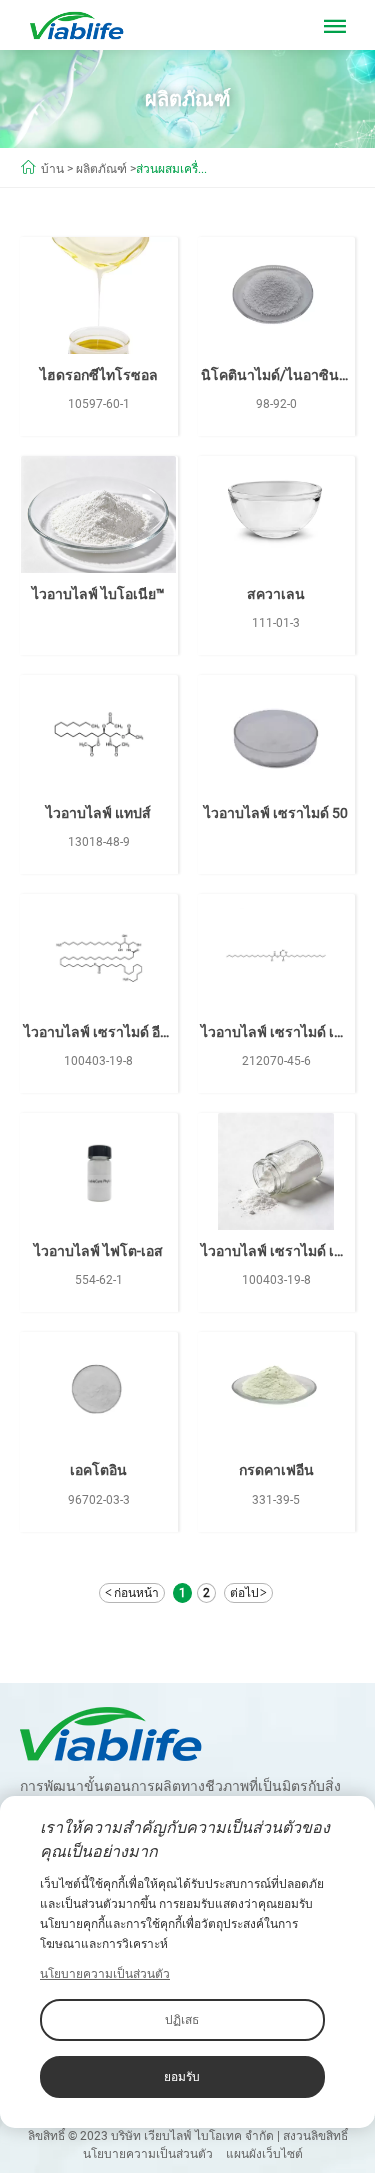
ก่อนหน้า (136, 1593)
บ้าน (52, 169)
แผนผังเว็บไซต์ (264, 2154)
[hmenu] (335, 30)
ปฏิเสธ (182, 2020)
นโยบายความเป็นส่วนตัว (148, 2154)
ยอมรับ (182, 2077)
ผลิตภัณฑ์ (101, 169)
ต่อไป (244, 1593)
